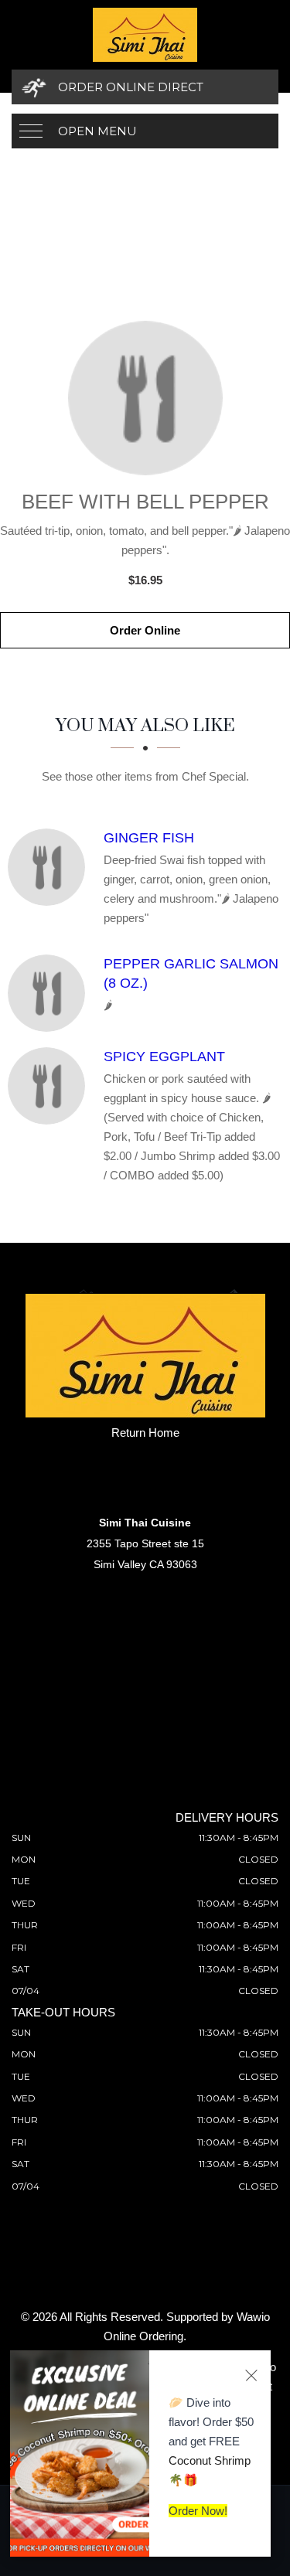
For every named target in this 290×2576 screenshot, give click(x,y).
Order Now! (198, 2511)
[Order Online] (145, 398)
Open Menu (97, 131)
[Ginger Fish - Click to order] (50, 867)
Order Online (145, 630)
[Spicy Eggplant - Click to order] (50, 1086)
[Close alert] (251, 2375)
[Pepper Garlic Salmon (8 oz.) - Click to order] (50, 993)
